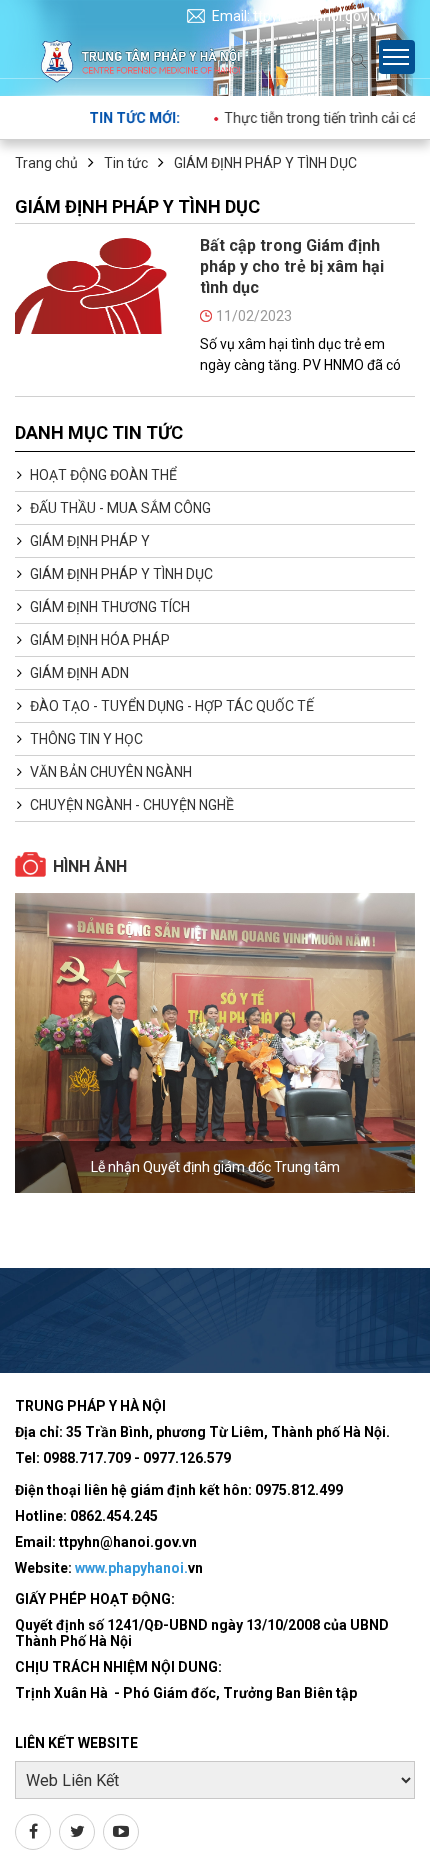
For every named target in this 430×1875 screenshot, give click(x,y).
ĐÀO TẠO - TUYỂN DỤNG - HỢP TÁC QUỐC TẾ (172, 706)
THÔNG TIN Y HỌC (86, 739)
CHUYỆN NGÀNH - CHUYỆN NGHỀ (132, 805)
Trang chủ (46, 163)
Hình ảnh (90, 866)
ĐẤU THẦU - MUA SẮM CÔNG (120, 508)
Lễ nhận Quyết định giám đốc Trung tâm (215, 1167)
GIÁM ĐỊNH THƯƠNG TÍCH (110, 607)
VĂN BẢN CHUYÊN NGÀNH (111, 772)
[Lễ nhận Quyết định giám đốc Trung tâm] (215, 1043)
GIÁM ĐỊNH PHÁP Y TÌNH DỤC (265, 163)
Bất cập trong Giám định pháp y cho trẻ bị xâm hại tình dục (292, 266)
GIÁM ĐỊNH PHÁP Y (90, 541)
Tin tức (126, 163)
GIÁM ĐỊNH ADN (79, 673)
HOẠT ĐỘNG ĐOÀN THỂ (103, 475)
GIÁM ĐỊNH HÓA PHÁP (100, 640)
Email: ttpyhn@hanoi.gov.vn (298, 16)
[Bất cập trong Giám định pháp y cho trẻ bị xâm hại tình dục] (100, 285)
